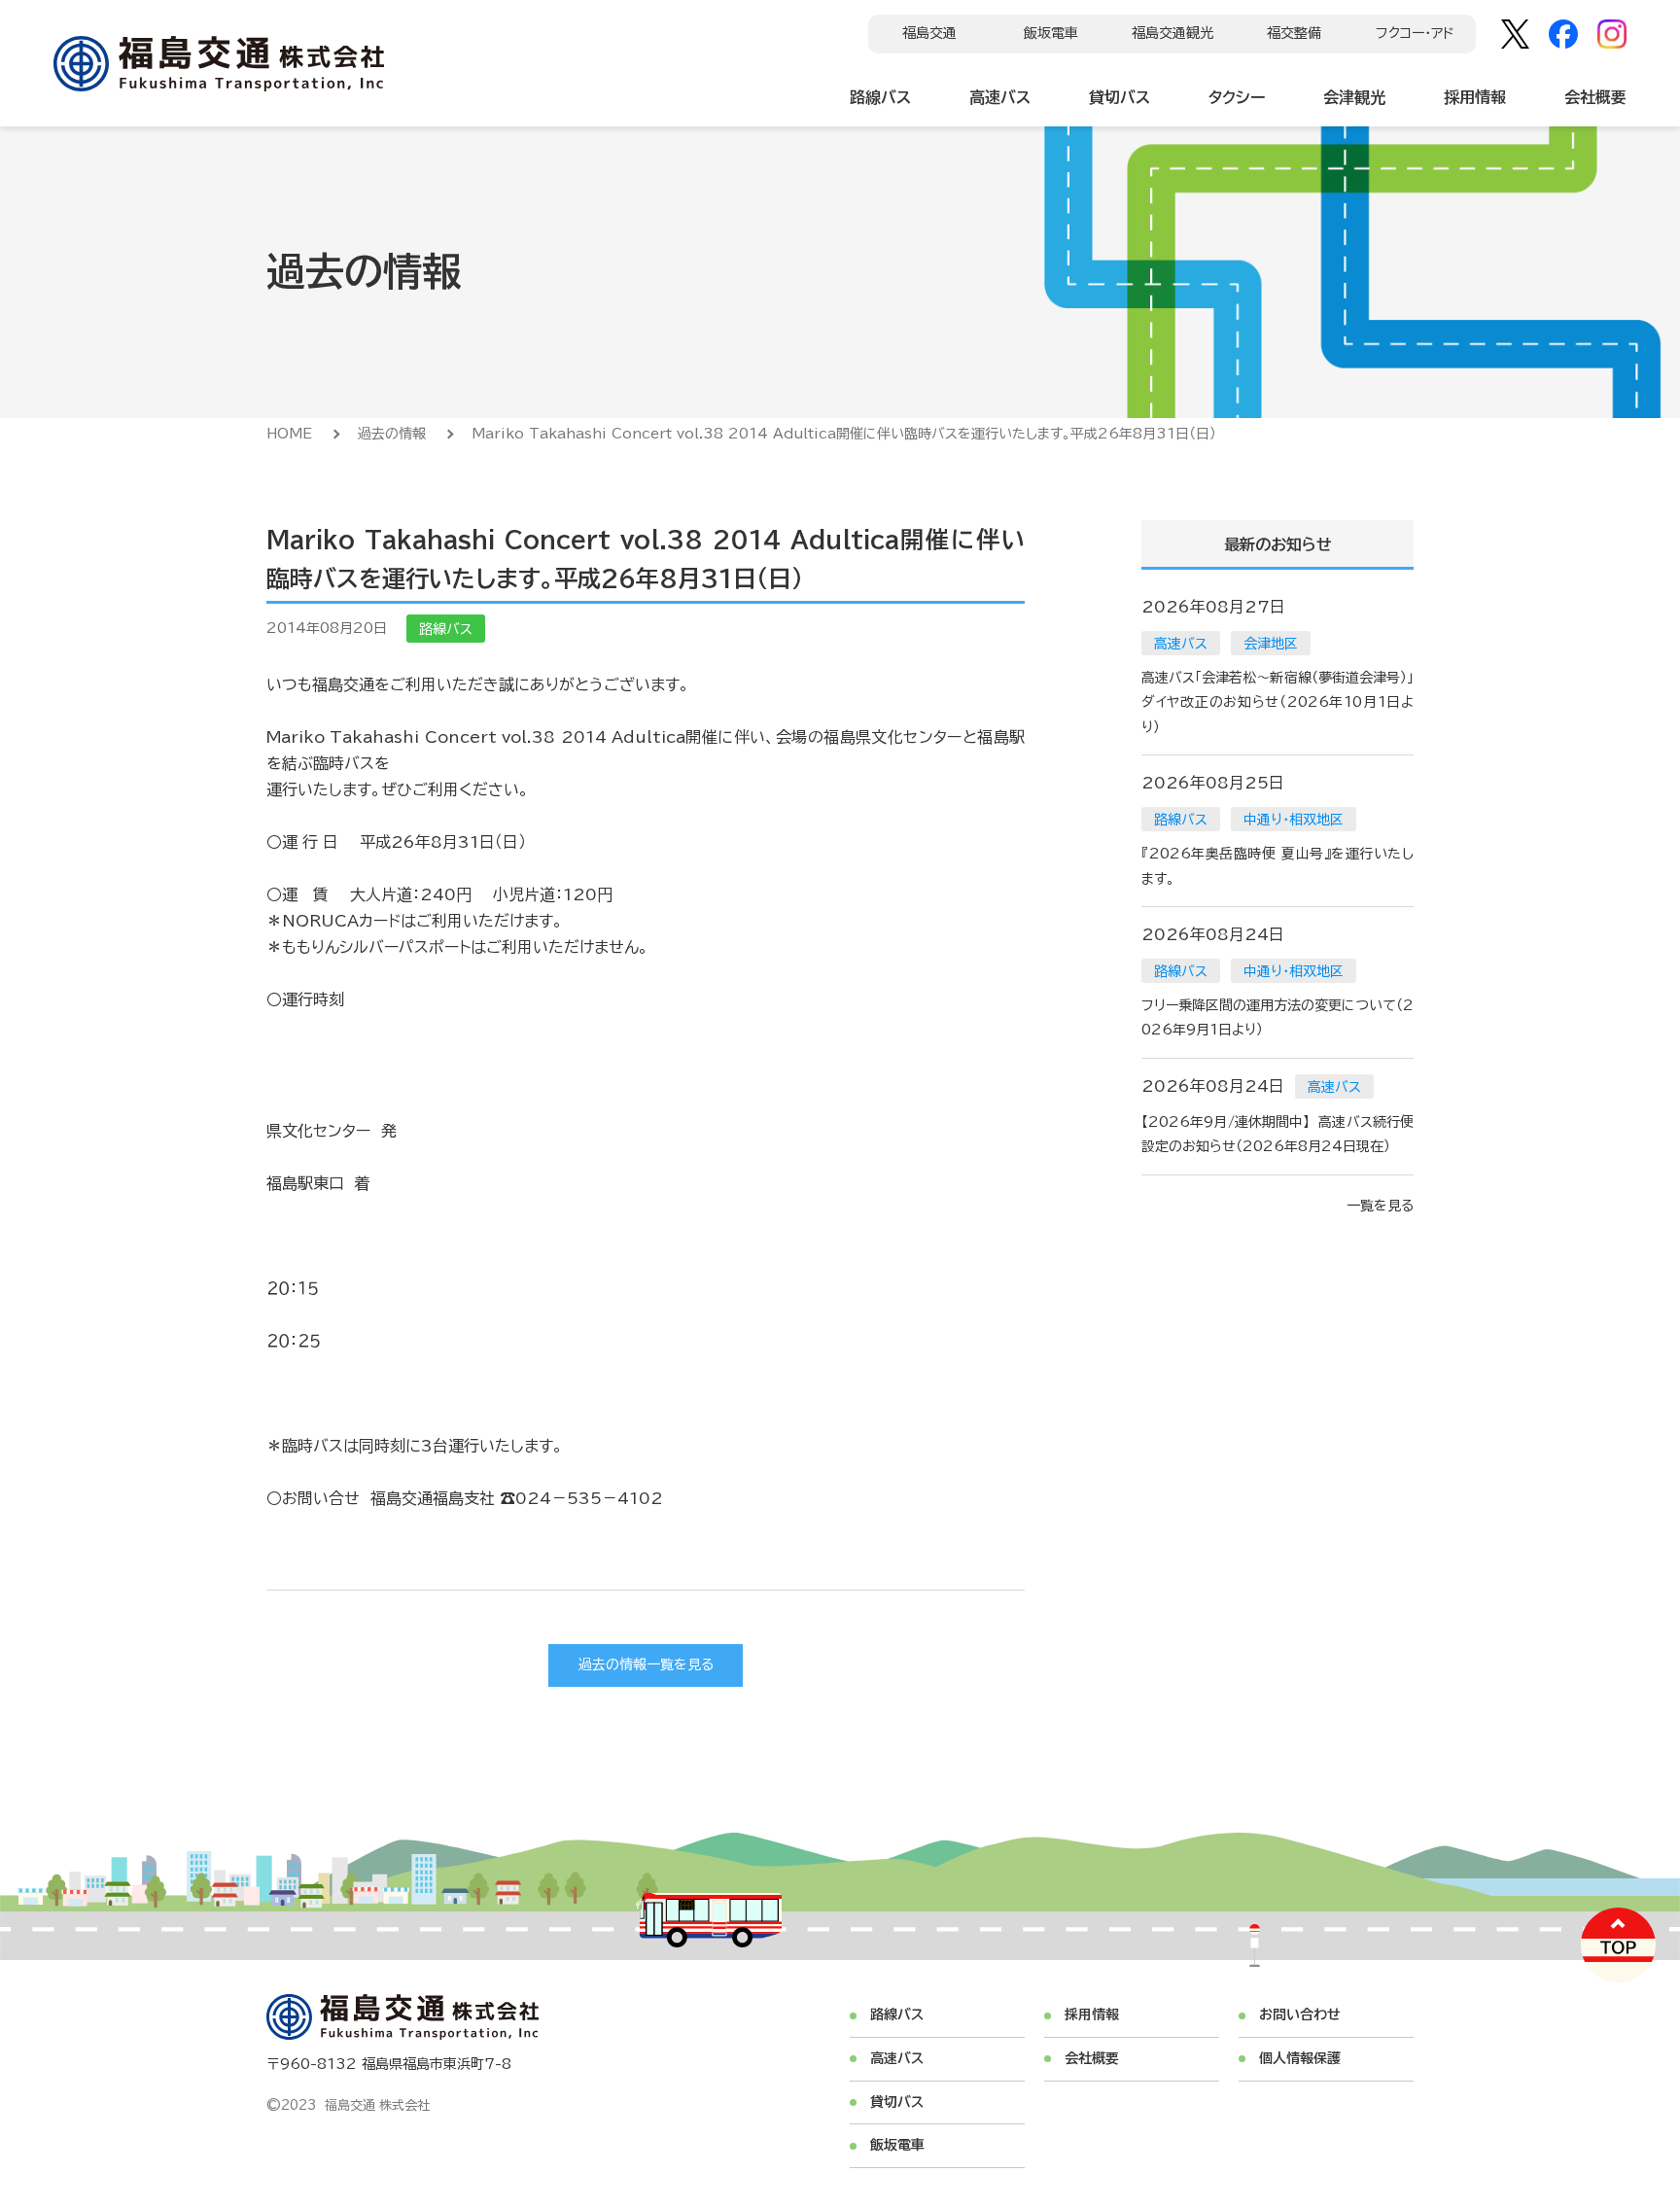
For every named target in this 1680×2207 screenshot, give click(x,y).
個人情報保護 (1300, 2058)
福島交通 (929, 33)
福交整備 (1294, 33)
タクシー (1237, 97)
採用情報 (1475, 97)
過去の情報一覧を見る (646, 1664)
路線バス (880, 97)
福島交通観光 (1172, 33)
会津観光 (1354, 97)
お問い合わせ (1300, 2014)
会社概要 (1595, 97)
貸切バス (1120, 97)
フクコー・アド (1415, 33)
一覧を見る (1380, 1206)
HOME (289, 434)
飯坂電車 (1051, 33)
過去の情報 (392, 434)
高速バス (1000, 97)
